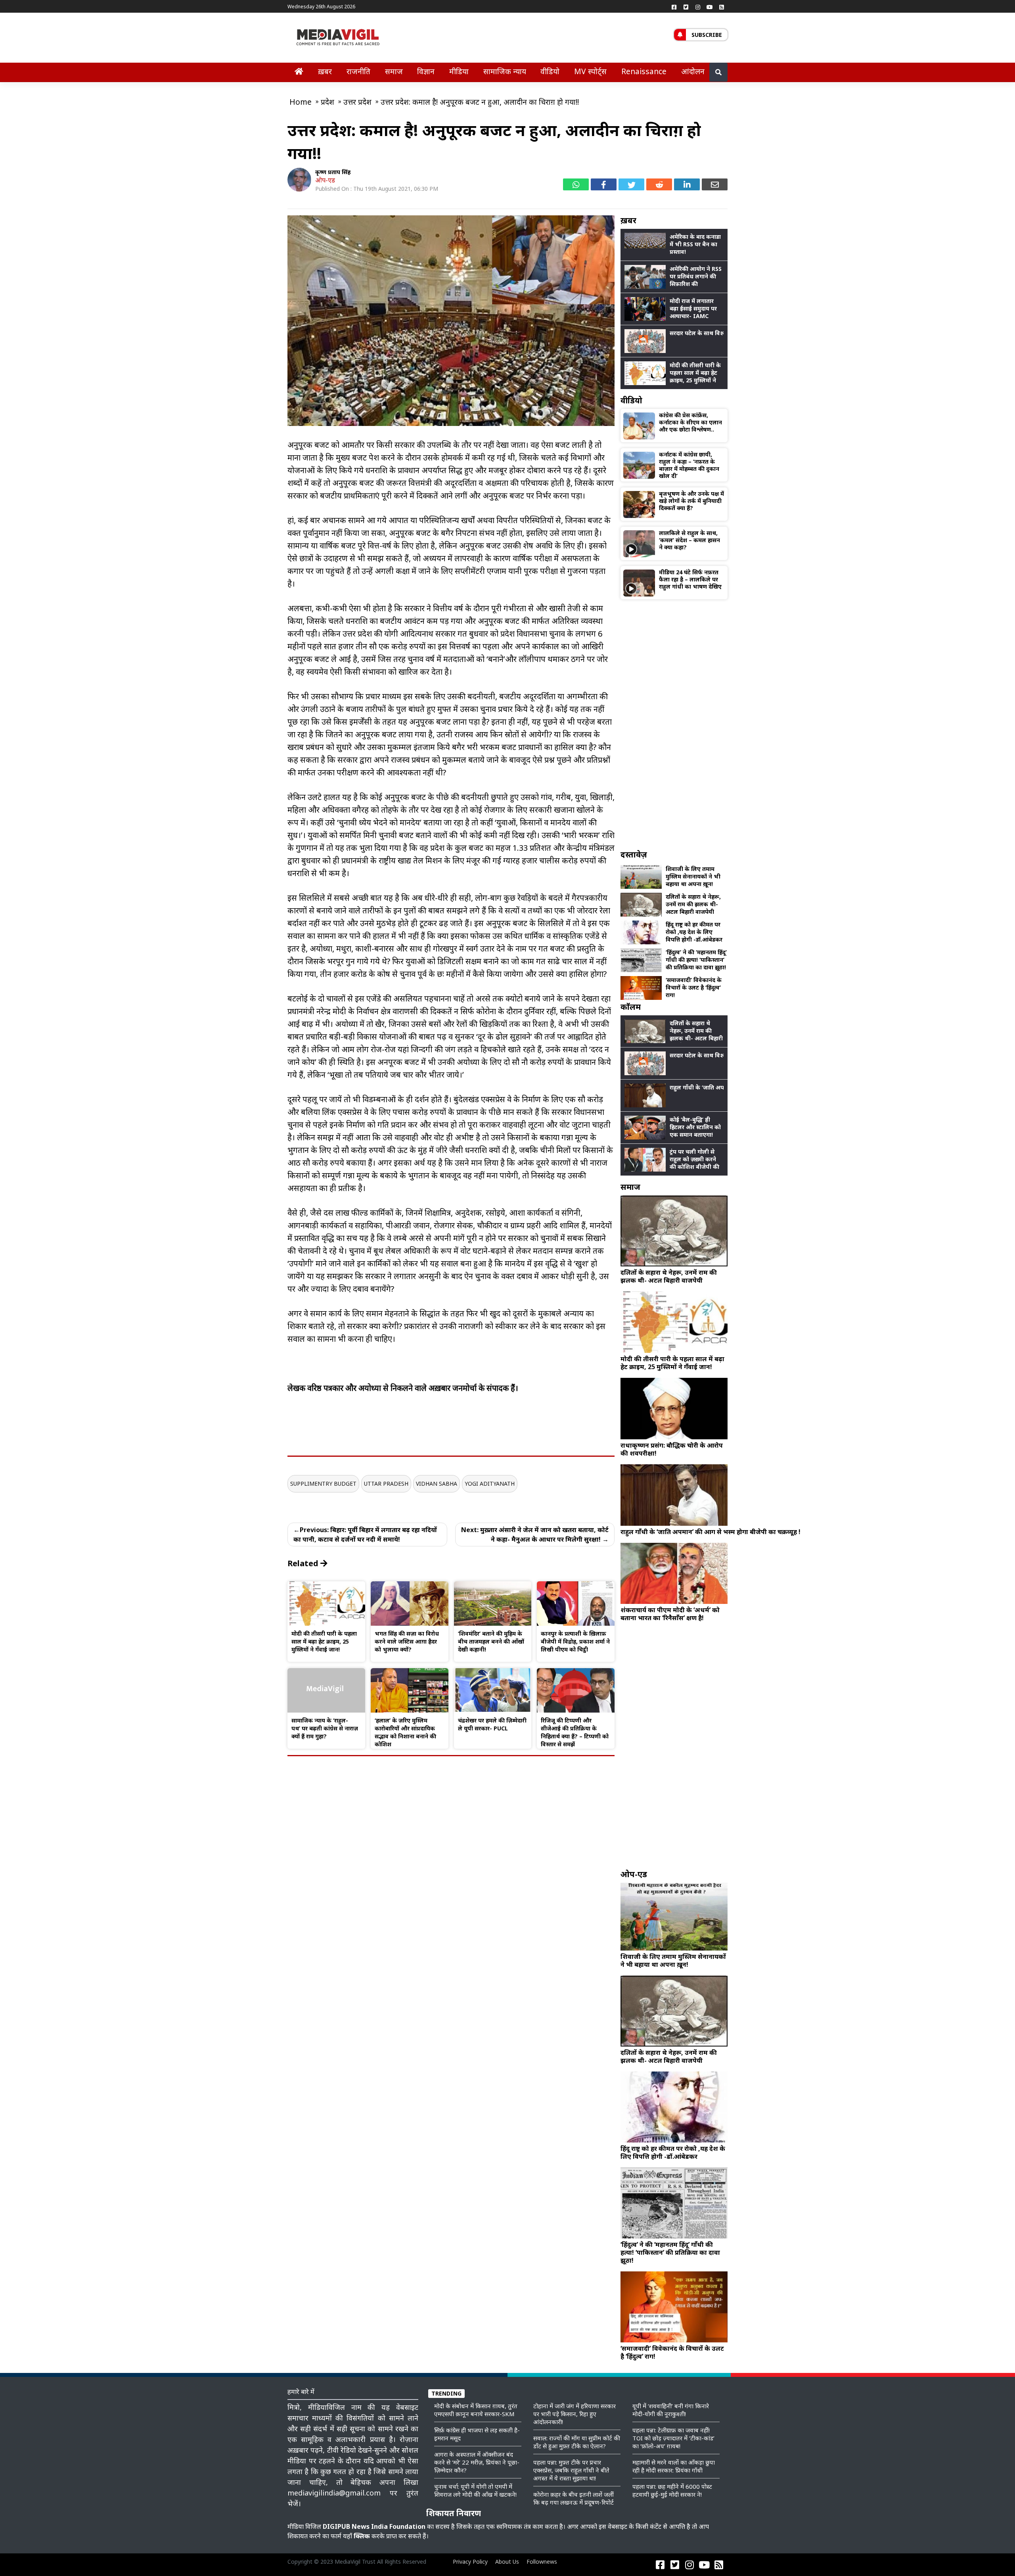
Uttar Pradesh (386, 1484)
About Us (507, 2562)
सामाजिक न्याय (505, 71)
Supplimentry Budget (323, 1484)
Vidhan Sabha (437, 1484)
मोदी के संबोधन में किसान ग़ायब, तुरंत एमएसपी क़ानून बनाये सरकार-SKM (476, 2410)
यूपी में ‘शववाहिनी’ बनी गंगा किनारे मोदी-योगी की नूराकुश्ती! (671, 2410)
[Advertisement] (674, 724)
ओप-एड (325, 180)
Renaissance (644, 71)
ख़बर (325, 71)
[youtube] (710, 7)
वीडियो (550, 71)
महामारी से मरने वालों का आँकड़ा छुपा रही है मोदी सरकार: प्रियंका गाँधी (674, 2466)
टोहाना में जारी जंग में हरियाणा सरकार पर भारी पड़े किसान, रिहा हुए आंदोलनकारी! (575, 2414)
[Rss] (722, 7)
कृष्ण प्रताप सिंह (333, 172)
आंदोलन (693, 71)
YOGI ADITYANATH (490, 1484)
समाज (394, 71)
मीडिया (459, 71)
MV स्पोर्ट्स (590, 71)
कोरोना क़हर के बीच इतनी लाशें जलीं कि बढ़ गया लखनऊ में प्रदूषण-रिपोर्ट (574, 2498)
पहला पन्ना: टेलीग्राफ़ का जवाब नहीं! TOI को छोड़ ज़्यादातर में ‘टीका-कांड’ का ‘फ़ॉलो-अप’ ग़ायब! (673, 2438)
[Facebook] (674, 7)
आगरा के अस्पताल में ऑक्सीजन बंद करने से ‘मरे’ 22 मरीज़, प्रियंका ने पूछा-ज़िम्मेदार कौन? (477, 2462)
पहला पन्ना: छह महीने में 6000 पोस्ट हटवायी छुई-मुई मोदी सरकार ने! (672, 2490)
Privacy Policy (470, 2562)
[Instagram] (698, 7)
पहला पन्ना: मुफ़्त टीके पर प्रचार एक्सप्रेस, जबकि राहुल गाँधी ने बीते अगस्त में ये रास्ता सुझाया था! (571, 2470)
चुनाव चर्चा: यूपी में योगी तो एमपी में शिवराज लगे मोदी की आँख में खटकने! (475, 2490)
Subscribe (707, 35)
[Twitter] (686, 7)
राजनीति (358, 71)
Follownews (542, 2562)
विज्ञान (426, 71)
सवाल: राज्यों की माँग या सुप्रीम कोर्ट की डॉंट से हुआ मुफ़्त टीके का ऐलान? (577, 2442)
